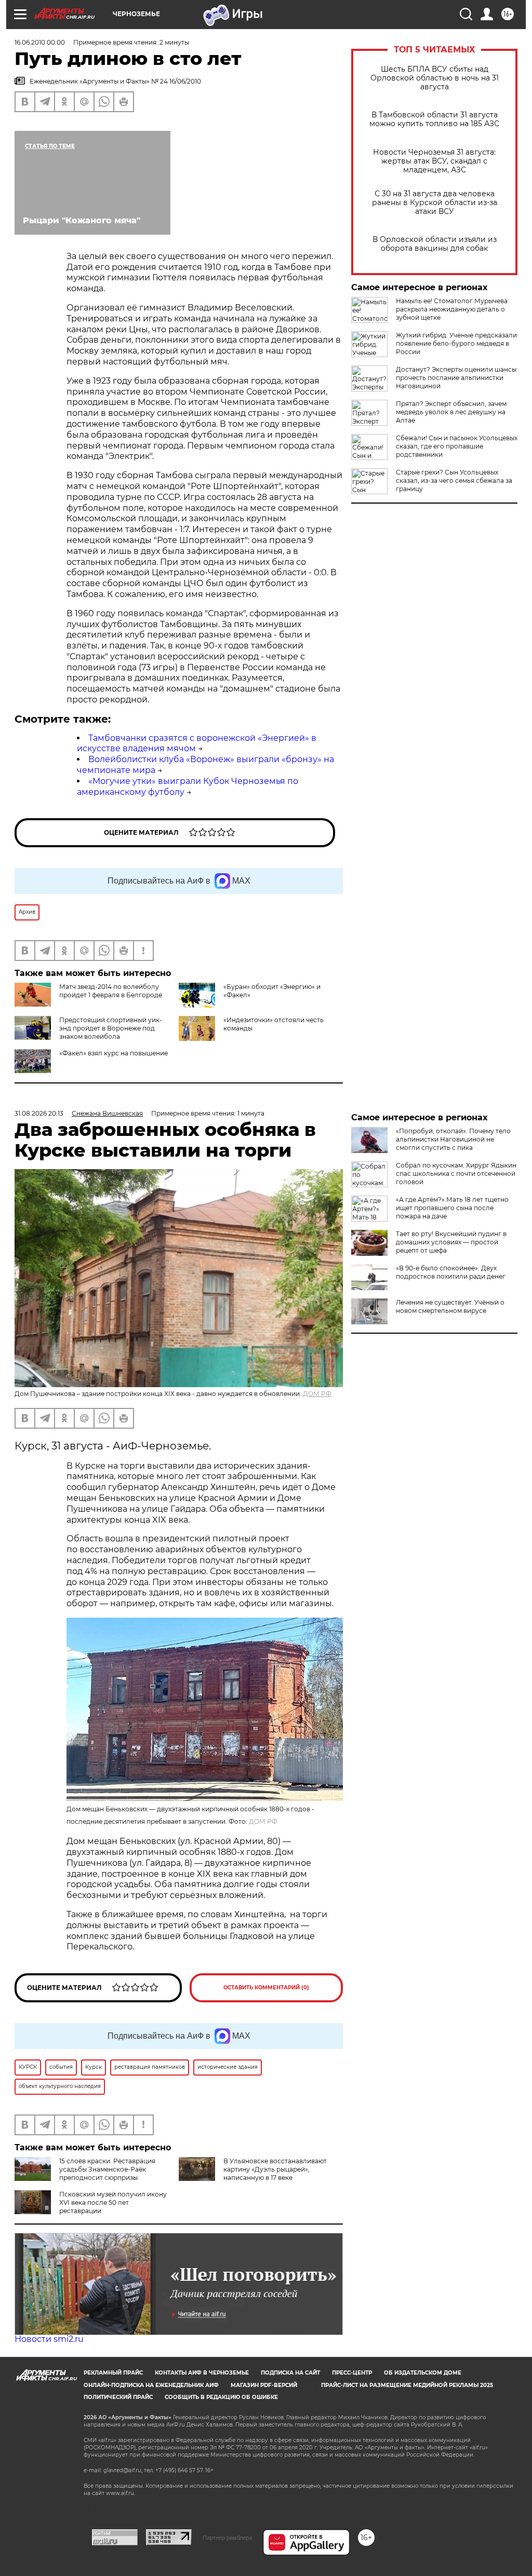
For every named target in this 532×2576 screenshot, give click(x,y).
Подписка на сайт (290, 2373)
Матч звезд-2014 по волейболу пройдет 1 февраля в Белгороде (111, 991)
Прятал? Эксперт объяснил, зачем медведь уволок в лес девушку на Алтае (451, 412)
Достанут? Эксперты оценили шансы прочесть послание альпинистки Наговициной (456, 378)
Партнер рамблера (227, 2538)
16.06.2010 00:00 (40, 42)
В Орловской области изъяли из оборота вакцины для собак (435, 244)
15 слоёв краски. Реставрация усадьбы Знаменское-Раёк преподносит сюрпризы (107, 2169)
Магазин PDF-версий (264, 2385)
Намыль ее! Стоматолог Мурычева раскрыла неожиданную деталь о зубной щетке (452, 309)
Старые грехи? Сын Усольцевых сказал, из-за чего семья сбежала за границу (454, 480)
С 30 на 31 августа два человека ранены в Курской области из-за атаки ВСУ (435, 203)
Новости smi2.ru (49, 2339)
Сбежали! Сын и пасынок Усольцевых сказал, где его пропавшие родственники (457, 446)
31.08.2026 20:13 (39, 1113)
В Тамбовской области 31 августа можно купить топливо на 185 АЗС (434, 119)
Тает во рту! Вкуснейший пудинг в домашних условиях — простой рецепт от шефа (451, 1242)
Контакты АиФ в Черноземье (202, 2373)
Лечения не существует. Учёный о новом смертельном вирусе (450, 1306)
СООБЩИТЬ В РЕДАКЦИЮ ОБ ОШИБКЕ (221, 2397)
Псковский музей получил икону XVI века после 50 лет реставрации (113, 2202)
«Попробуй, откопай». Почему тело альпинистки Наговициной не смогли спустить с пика (453, 1139)
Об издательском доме (423, 2373)
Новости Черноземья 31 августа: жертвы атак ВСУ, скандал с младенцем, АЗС (434, 161)
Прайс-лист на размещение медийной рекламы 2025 (407, 2385)
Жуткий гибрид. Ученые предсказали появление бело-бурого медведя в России (456, 343)
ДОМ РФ (317, 1394)
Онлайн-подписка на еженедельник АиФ (151, 2385)
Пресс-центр (352, 2373)
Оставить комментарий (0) (266, 1988)
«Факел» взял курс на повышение (114, 1053)
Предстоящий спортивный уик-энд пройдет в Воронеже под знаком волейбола (111, 1028)
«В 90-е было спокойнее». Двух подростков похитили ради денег (451, 1272)
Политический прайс (118, 2397)
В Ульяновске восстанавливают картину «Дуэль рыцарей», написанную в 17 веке (275, 2169)
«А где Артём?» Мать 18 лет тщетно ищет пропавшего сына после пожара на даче (452, 1208)
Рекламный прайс (113, 2373)
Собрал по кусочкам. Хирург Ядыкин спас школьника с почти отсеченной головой (456, 1174)
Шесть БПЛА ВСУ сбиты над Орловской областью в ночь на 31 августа (435, 78)
